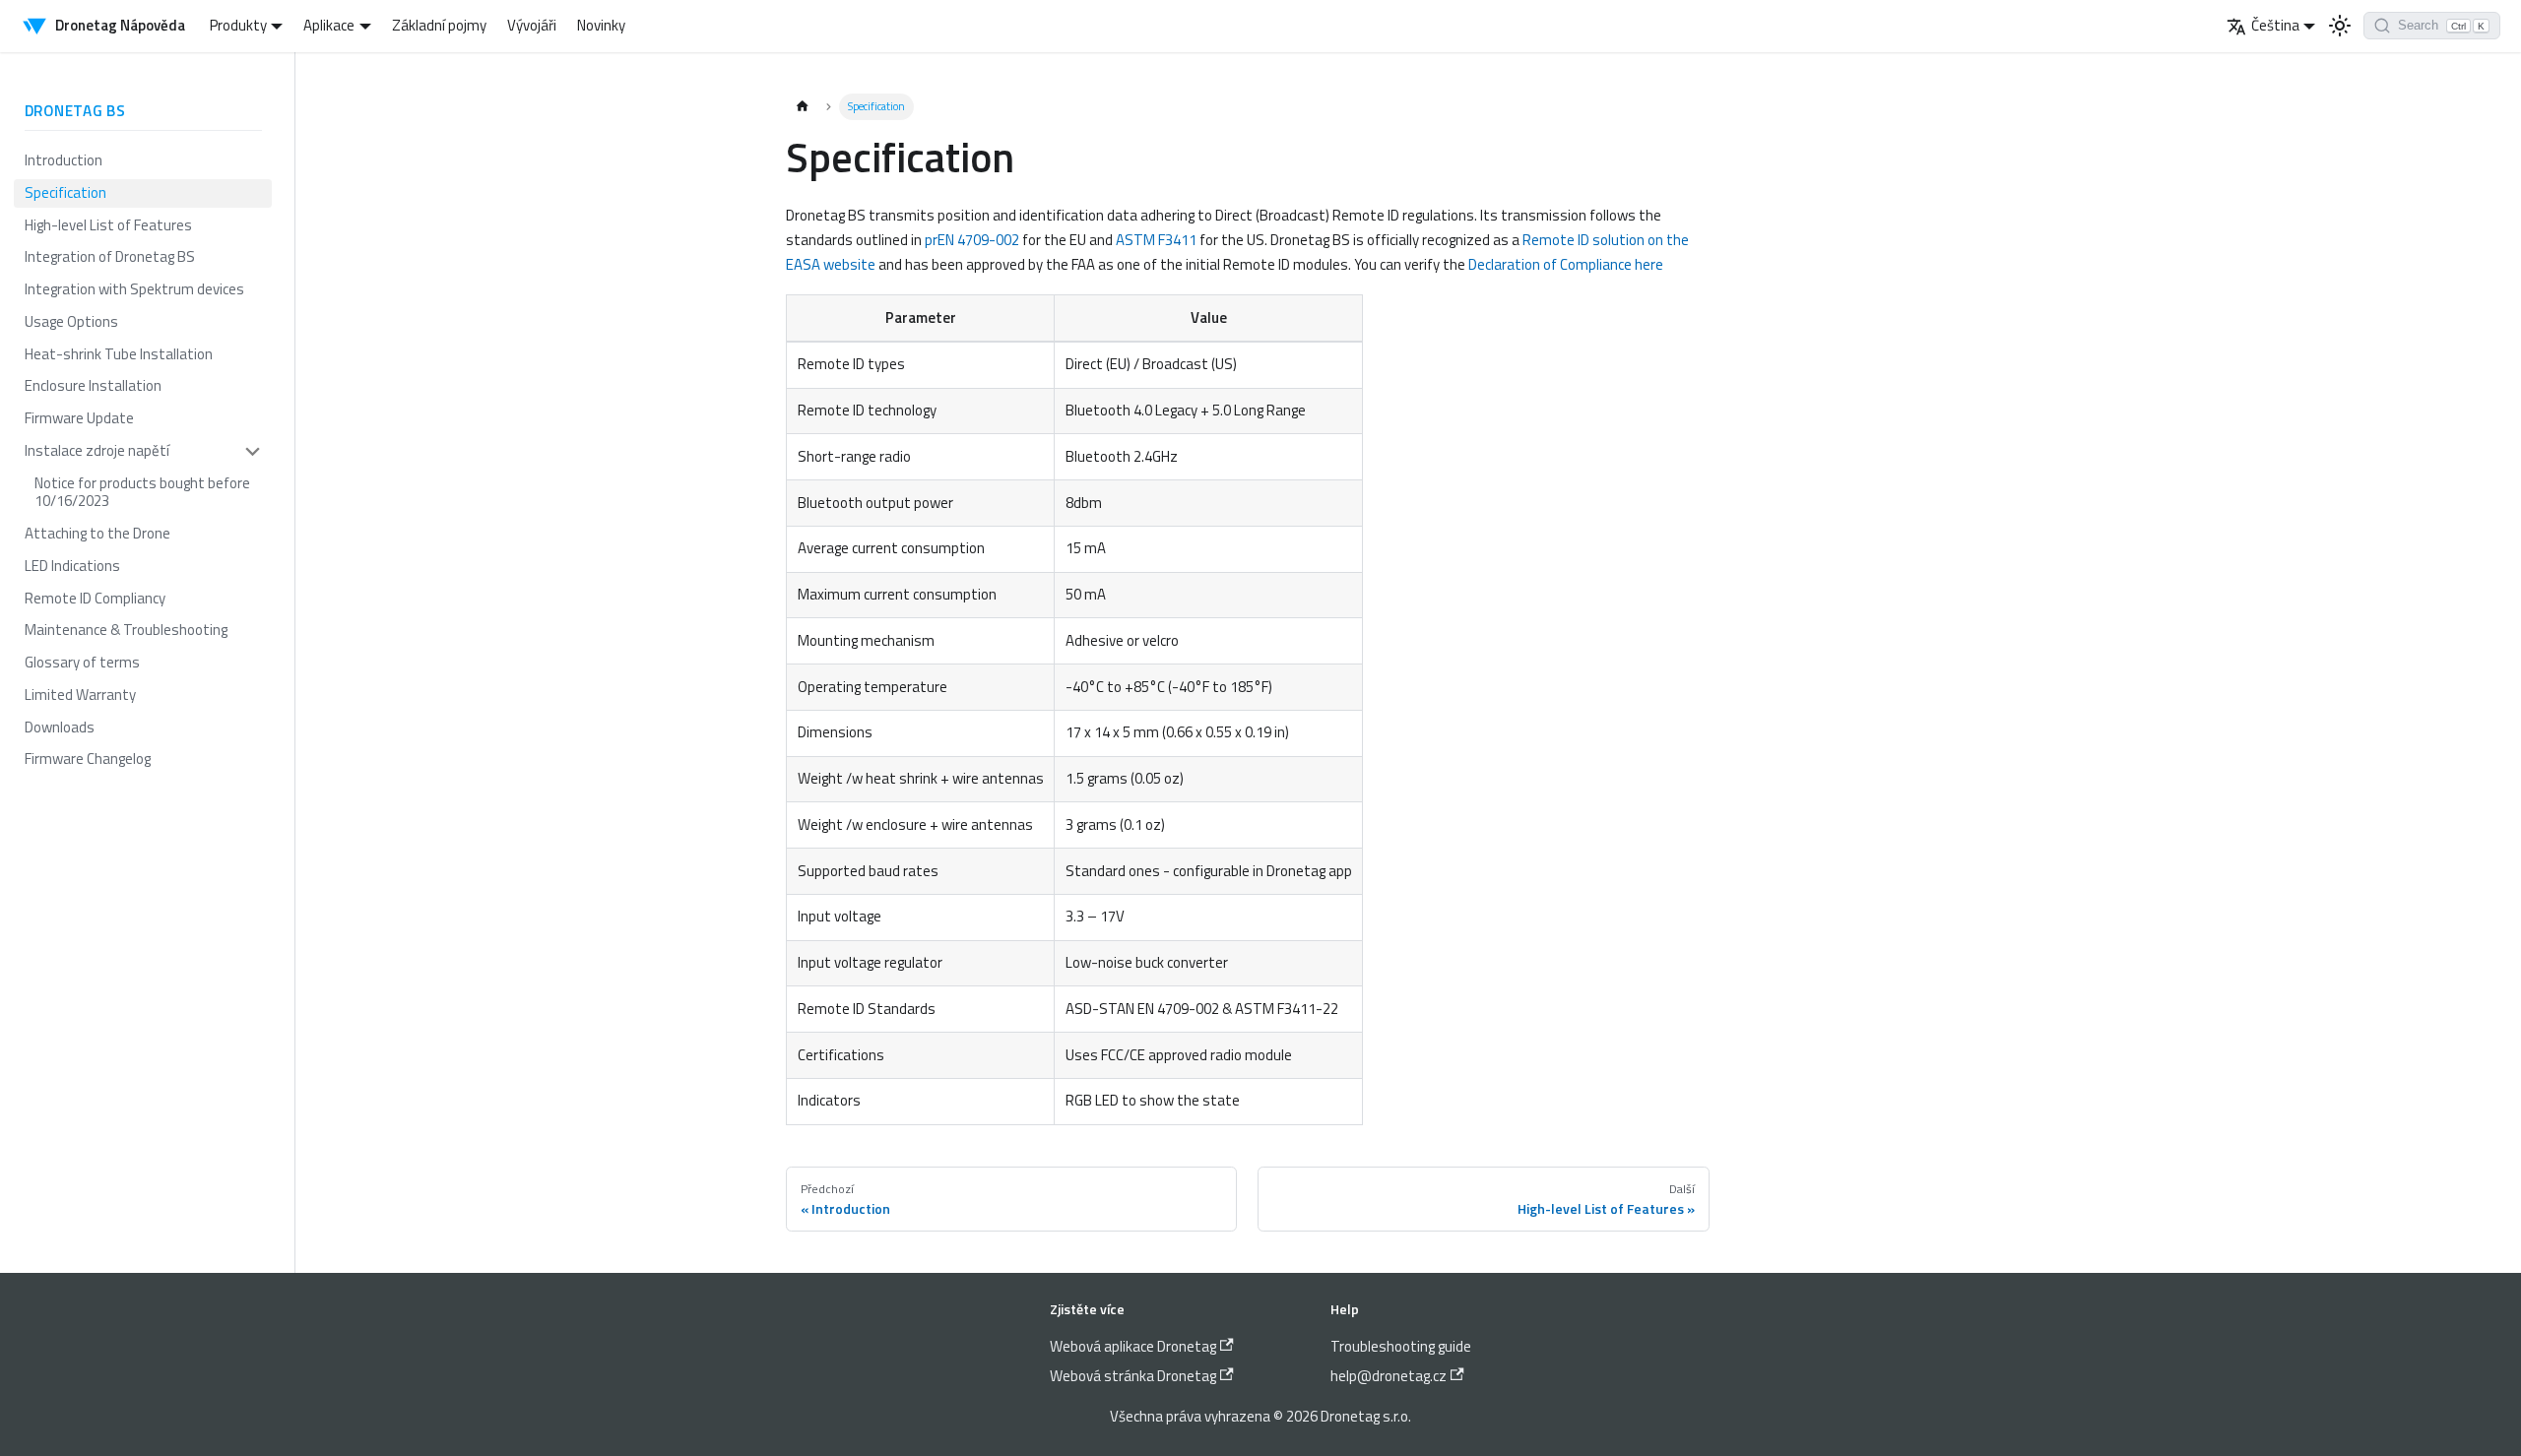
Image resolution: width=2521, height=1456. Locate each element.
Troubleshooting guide (1401, 1346)
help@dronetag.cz (1389, 1376)
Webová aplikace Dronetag (1133, 1346)
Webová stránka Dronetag (1133, 1376)
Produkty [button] (238, 25)
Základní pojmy (439, 25)
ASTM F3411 (1156, 240)
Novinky (601, 25)
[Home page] (802, 107)
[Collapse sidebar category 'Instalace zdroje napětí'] (254, 451)
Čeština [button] (2275, 25)
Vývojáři (532, 25)
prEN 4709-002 (972, 240)
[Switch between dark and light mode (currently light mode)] (2340, 26)
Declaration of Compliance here (1566, 264)
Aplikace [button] (329, 25)
